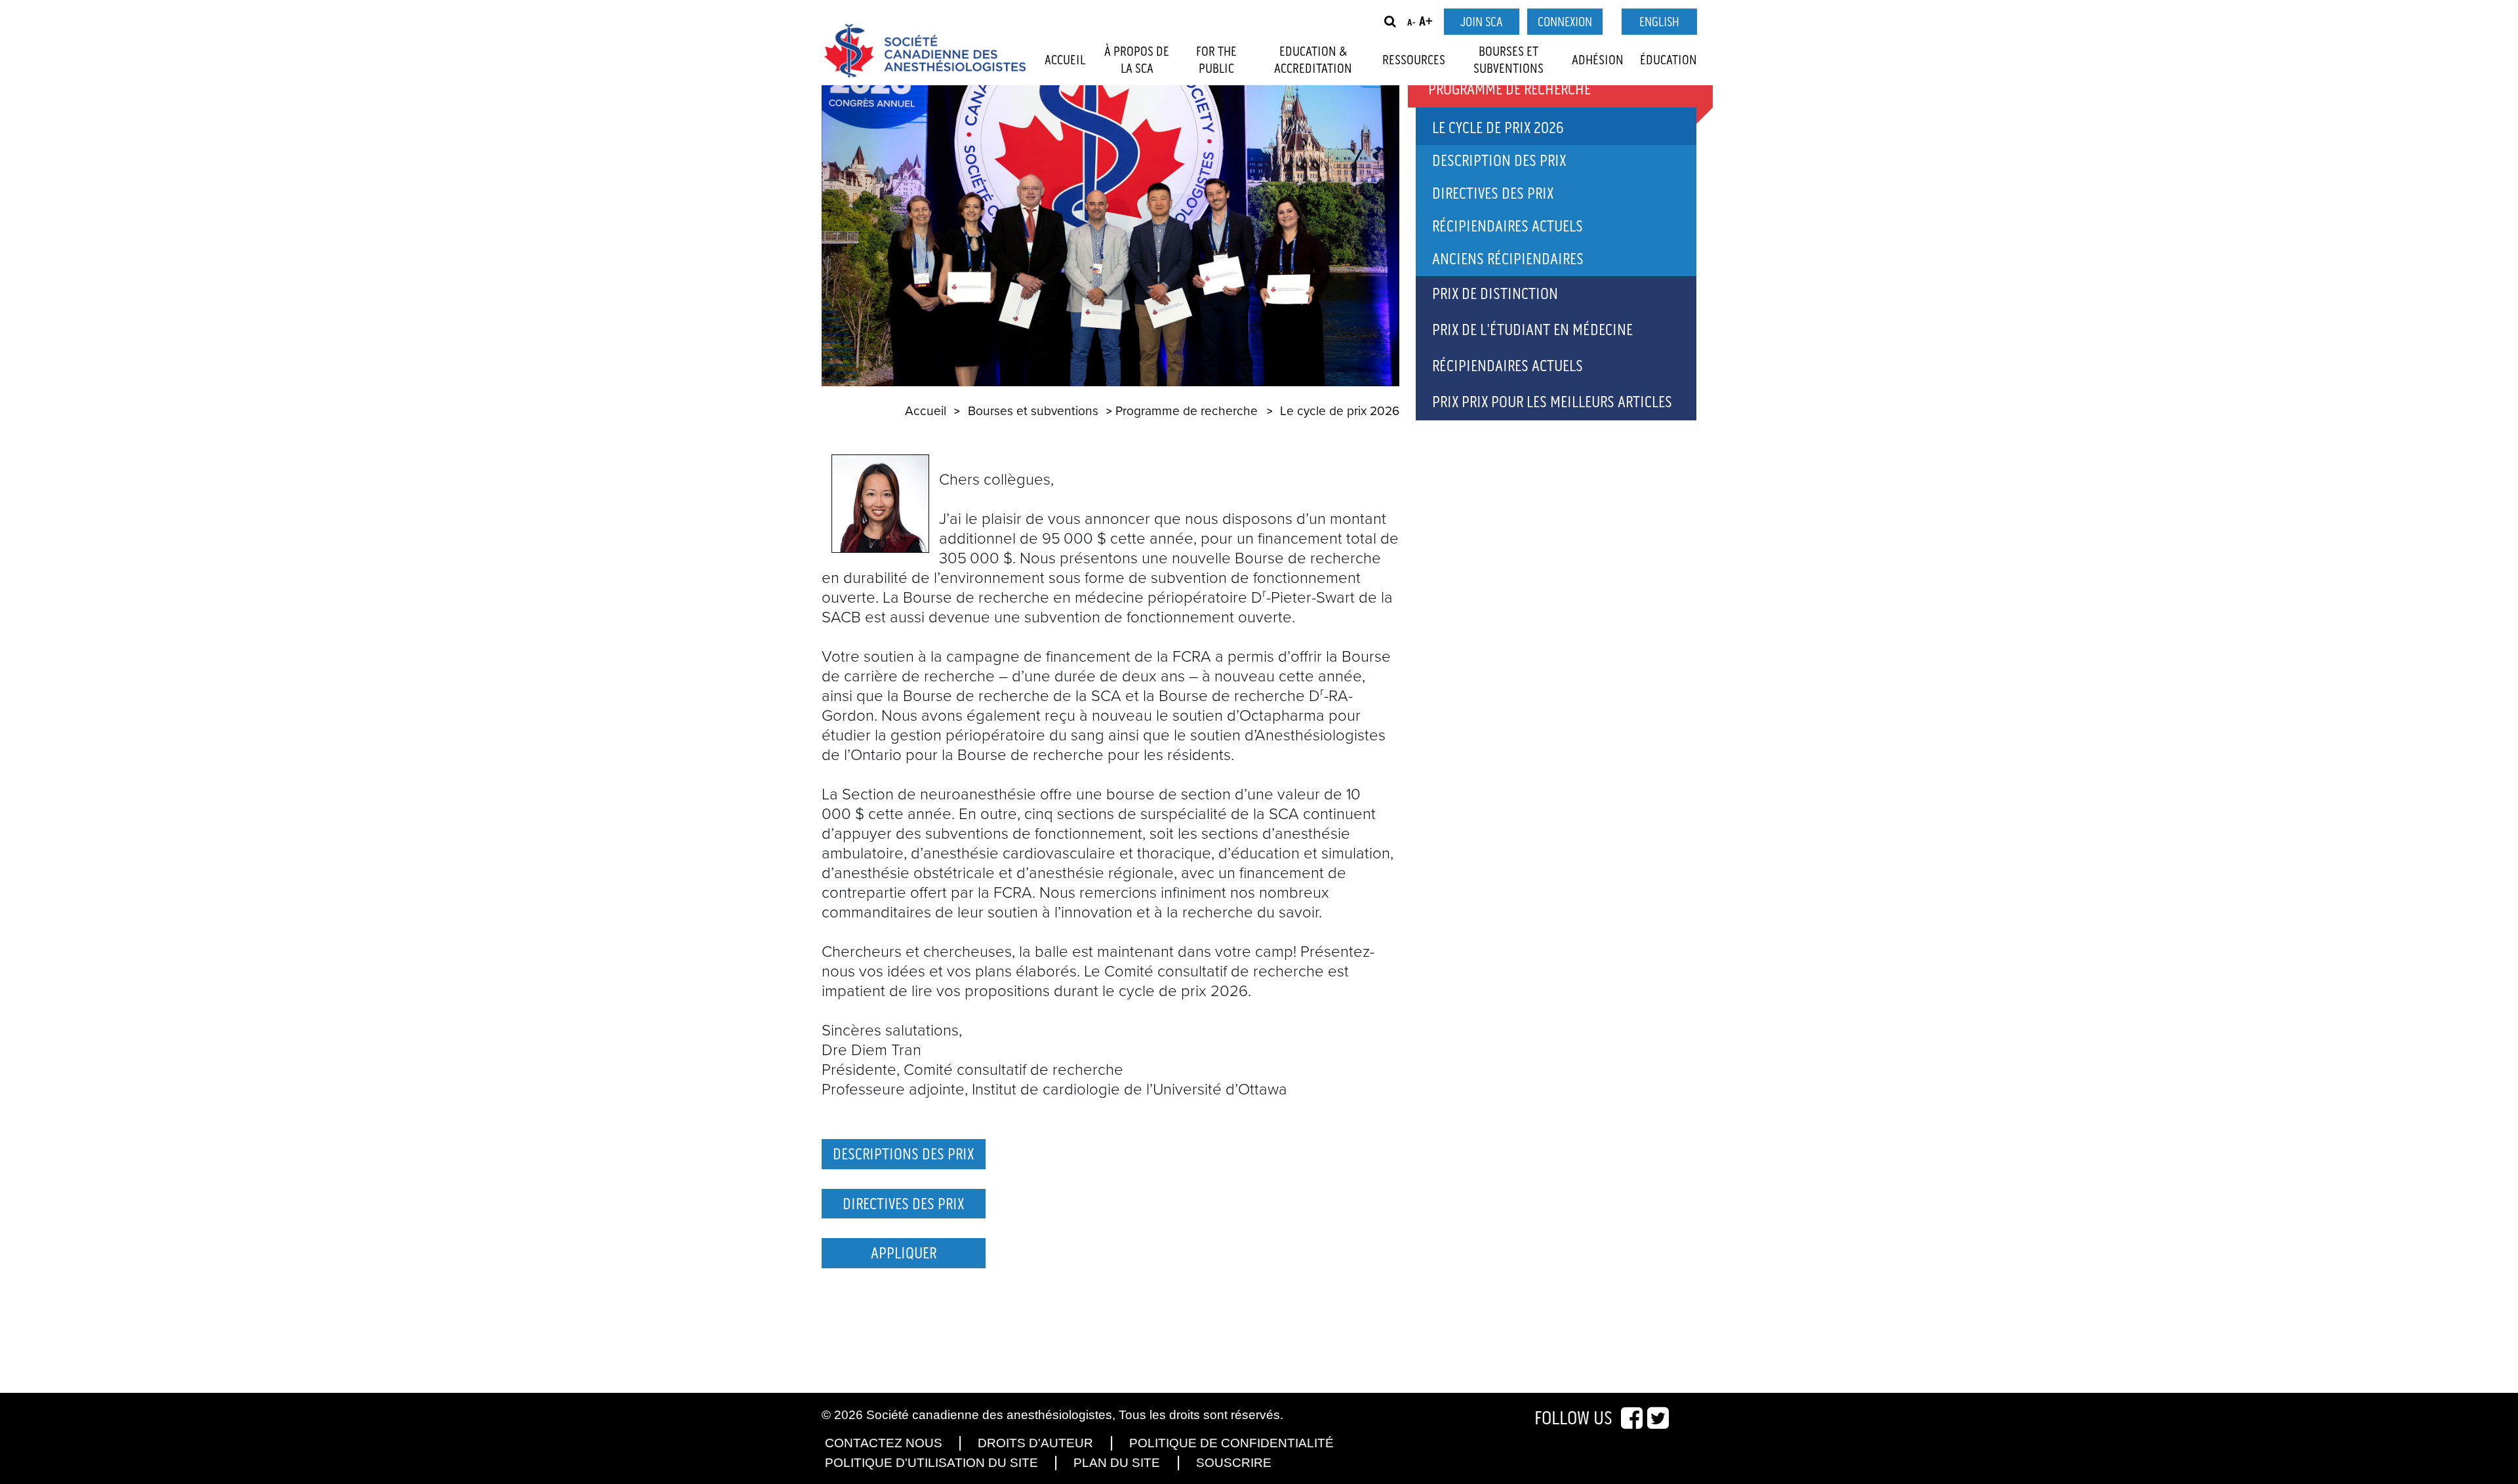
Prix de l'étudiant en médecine (1532, 330)
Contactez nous (884, 1443)
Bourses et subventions (1509, 60)
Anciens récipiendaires (1508, 259)
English (1659, 22)
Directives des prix (1493, 194)
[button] (1390, 22)
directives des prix (903, 1204)
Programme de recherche (1187, 411)
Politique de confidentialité (1231, 1443)
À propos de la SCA (1137, 60)
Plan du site (1117, 1463)
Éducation (1669, 60)
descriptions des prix (903, 1154)
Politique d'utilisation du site (931, 1463)
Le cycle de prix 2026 (1498, 128)
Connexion (1565, 22)
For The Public (1216, 60)
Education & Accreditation (1313, 60)
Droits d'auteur (1035, 1443)
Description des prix (1499, 161)
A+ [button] (1426, 22)
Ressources (1414, 60)
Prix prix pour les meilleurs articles (1552, 402)
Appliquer (904, 1253)
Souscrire (1234, 1463)
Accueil (1065, 60)
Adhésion (1598, 60)
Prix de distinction (1495, 294)
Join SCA (1481, 22)
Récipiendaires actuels (1508, 227)
